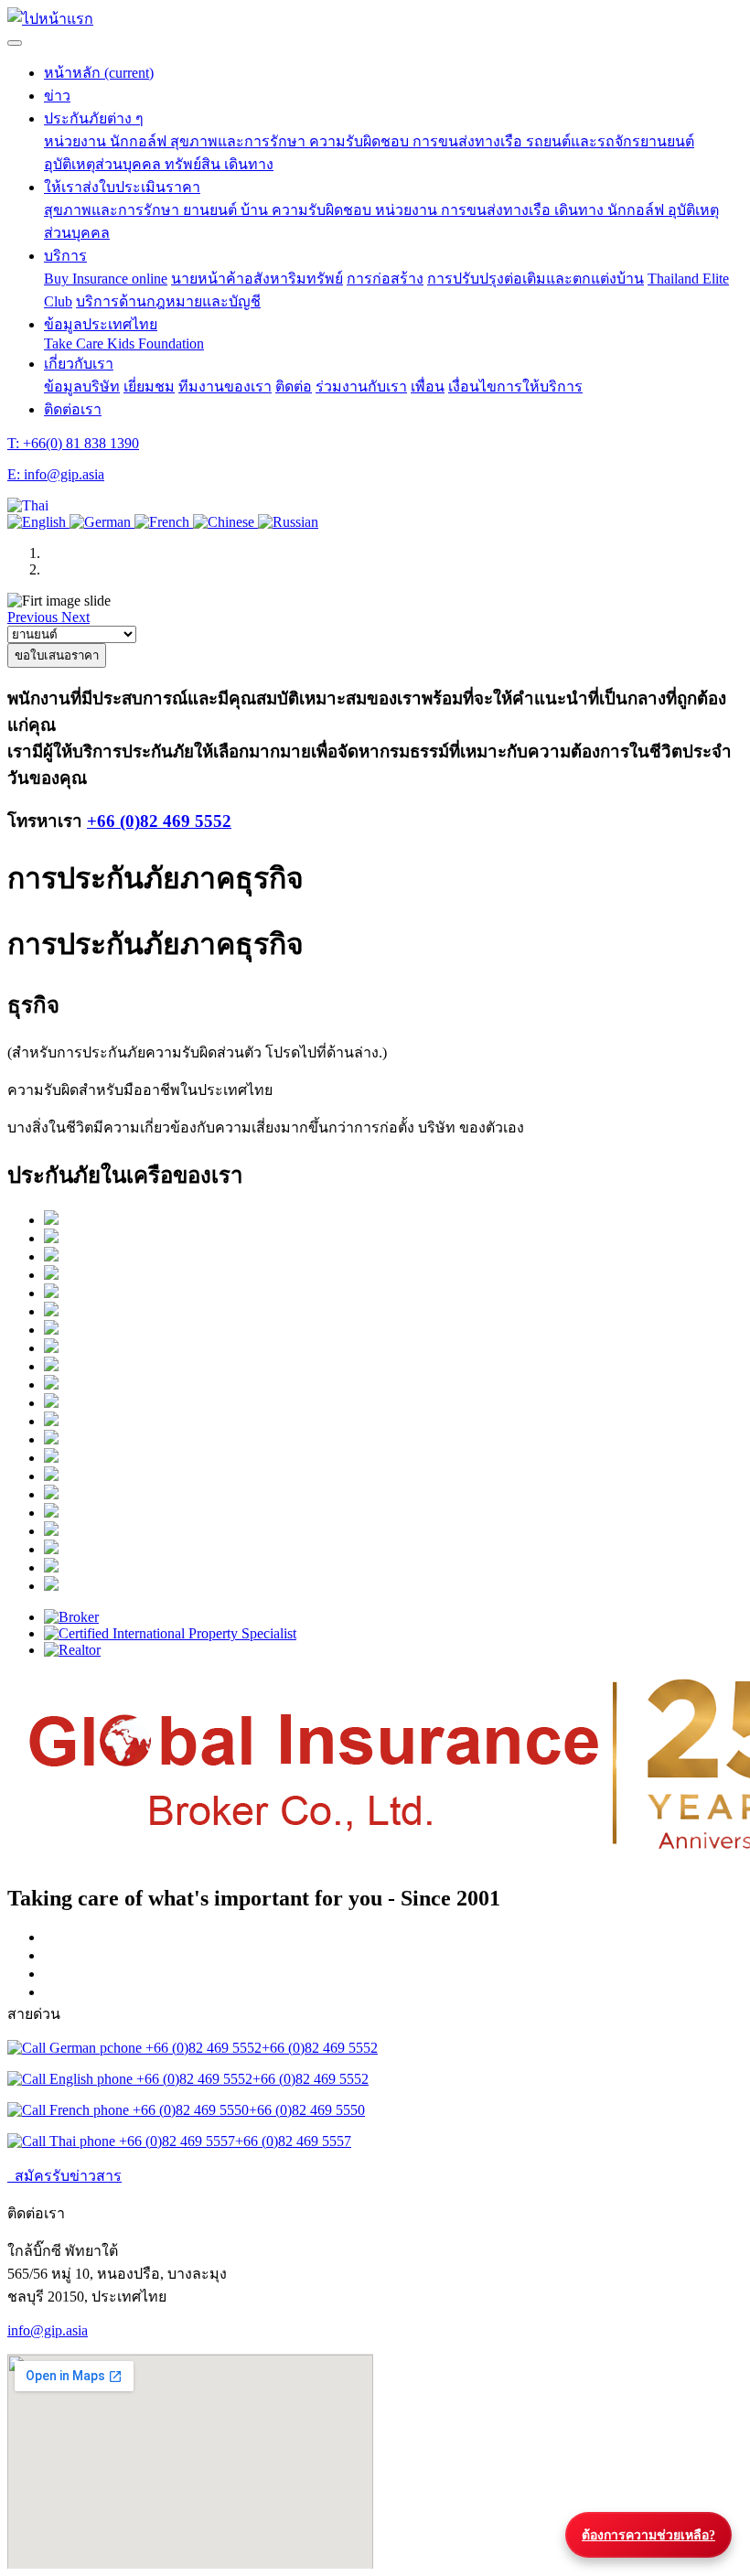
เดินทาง (249, 164)
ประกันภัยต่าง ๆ (94, 118)
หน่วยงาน (77, 141)
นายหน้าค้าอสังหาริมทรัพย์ (257, 279)
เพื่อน (428, 386)
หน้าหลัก (99, 73)
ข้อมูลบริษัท (82, 386)
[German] (102, 522)
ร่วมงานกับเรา (361, 386)
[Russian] (288, 522)
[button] (28, 505)
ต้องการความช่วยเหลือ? (648, 2535)
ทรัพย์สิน (194, 164)
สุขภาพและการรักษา (240, 141)
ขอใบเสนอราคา (57, 655)
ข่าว (57, 96)
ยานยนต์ (212, 210)
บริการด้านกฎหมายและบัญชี (168, 301)
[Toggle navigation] (15, 43)
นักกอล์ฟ (140, 141)
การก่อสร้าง (385, 279)
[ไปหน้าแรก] (50, 19)
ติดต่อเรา (73, 409)
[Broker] (393, 1617)
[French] (164, 522)
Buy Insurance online (106, 279)
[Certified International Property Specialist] (393, 1634)
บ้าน (256, 210)
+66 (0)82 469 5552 (159, 821)
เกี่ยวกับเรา (79, 364)
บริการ (65, 256)
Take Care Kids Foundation (124, 343)
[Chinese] (225, 522)
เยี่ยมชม (149, 386)
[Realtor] (393, 1650)
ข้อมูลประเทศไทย (101, 324)
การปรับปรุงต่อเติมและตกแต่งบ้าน (536, 279)
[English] (38, 522)
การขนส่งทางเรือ (469, 141)
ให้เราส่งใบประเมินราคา (122, 187)
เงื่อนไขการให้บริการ (515, 386)
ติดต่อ (294, 386)
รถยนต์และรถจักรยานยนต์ (610, 141)
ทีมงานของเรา (225, 386)
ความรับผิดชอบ (361, 141)
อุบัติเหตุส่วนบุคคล (104, 164)
